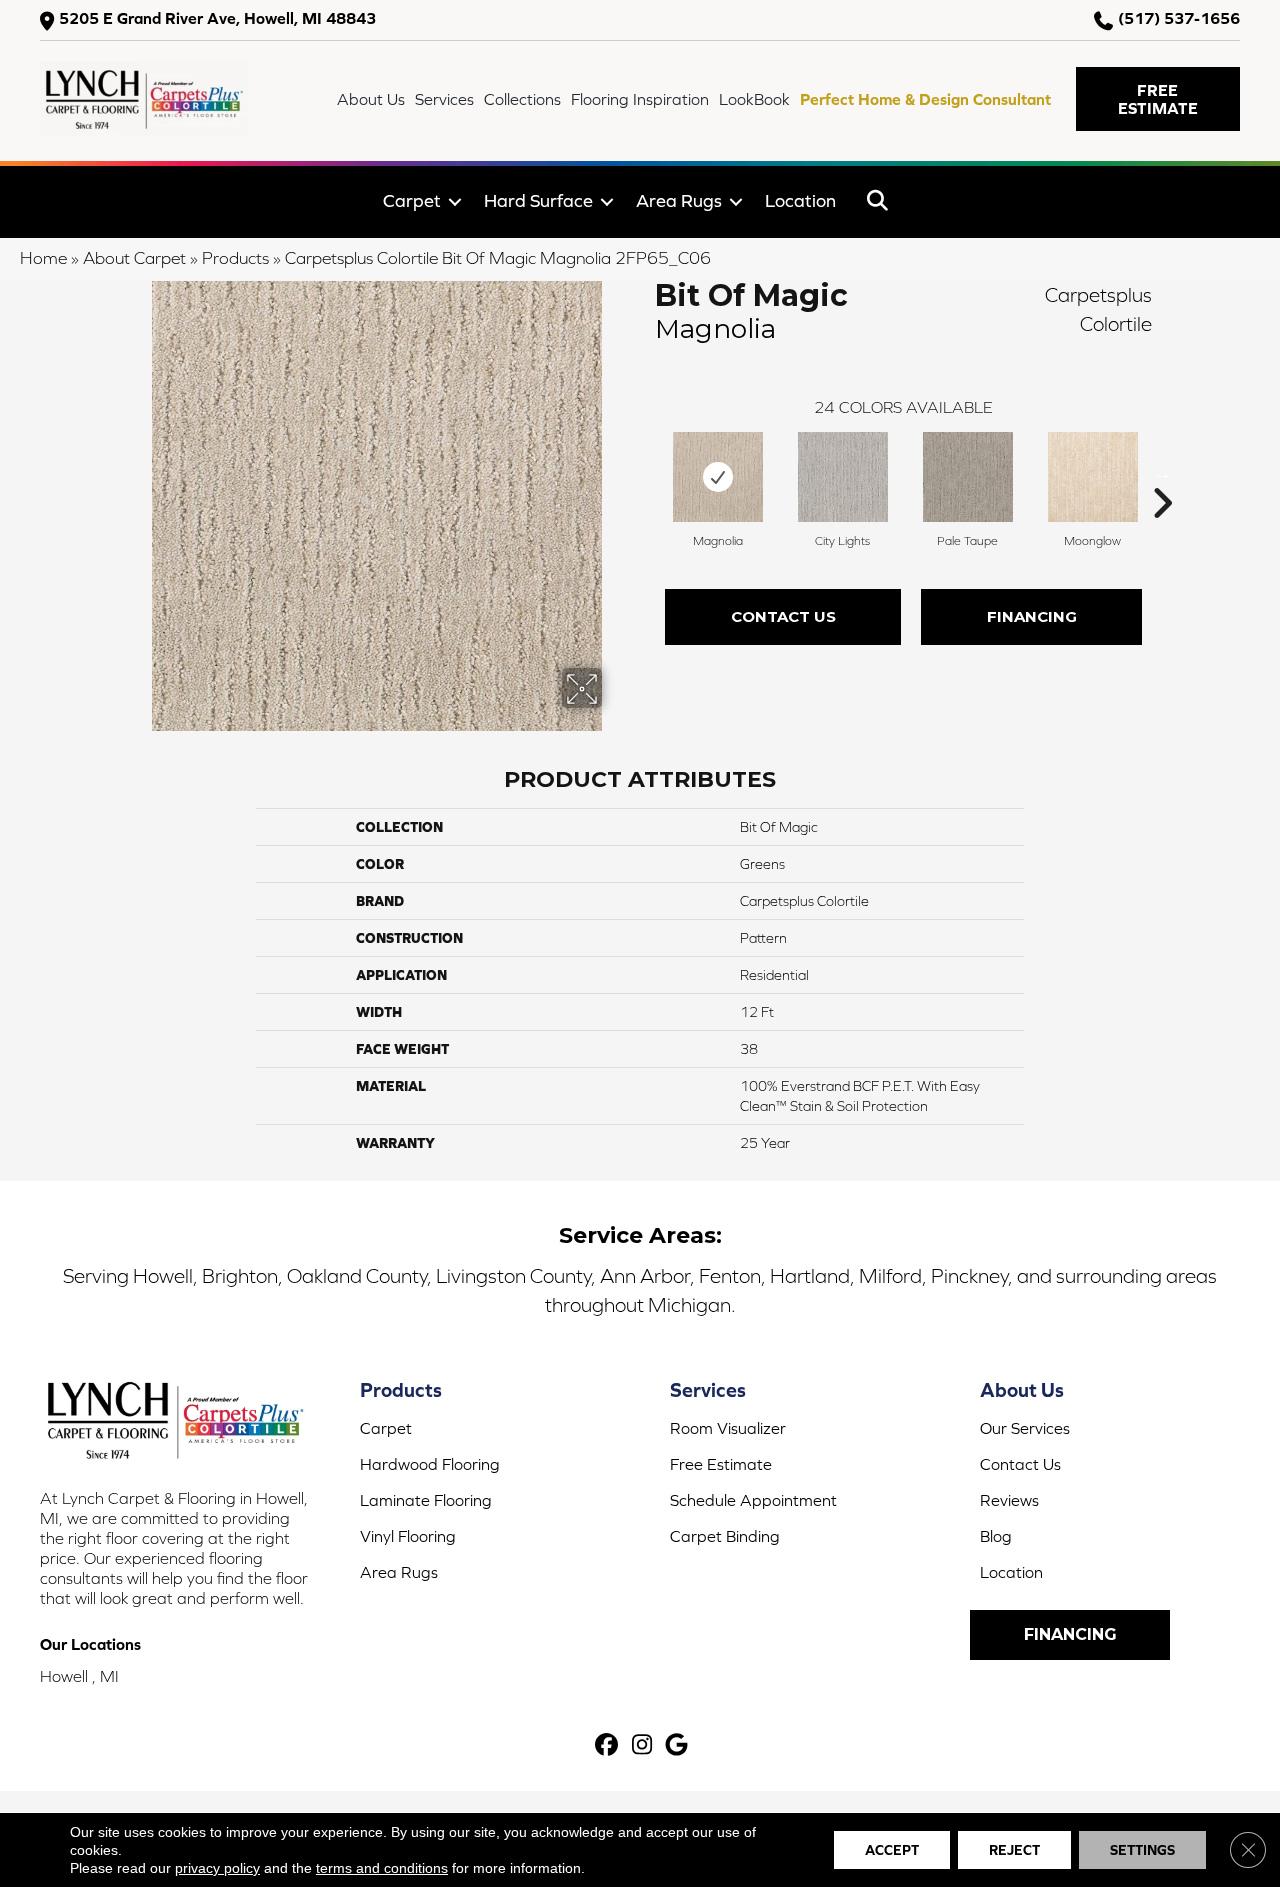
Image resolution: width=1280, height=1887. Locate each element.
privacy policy (217, 1868)
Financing (1032, 616)
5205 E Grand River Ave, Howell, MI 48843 (217, 18)
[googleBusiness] (677, 1746)
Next (1162, 473)
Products (235, 258)
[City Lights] (843, 477)
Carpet (412, 200)
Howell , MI (79, 1676)
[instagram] (642, 1746)
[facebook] (607, 1746)
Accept (892, 1850)
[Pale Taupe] (968, 477)
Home (43, 258)
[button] (1158, 99)
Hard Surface (538, 200)
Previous (645, 473)
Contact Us (783, 616)
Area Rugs (679, 200)
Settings (1142, 1850)
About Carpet (134, 258)
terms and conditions (382, 1868)
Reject (1014, 1850)
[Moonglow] (1093, 477)
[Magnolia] (718, 477)
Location (800, 200)
